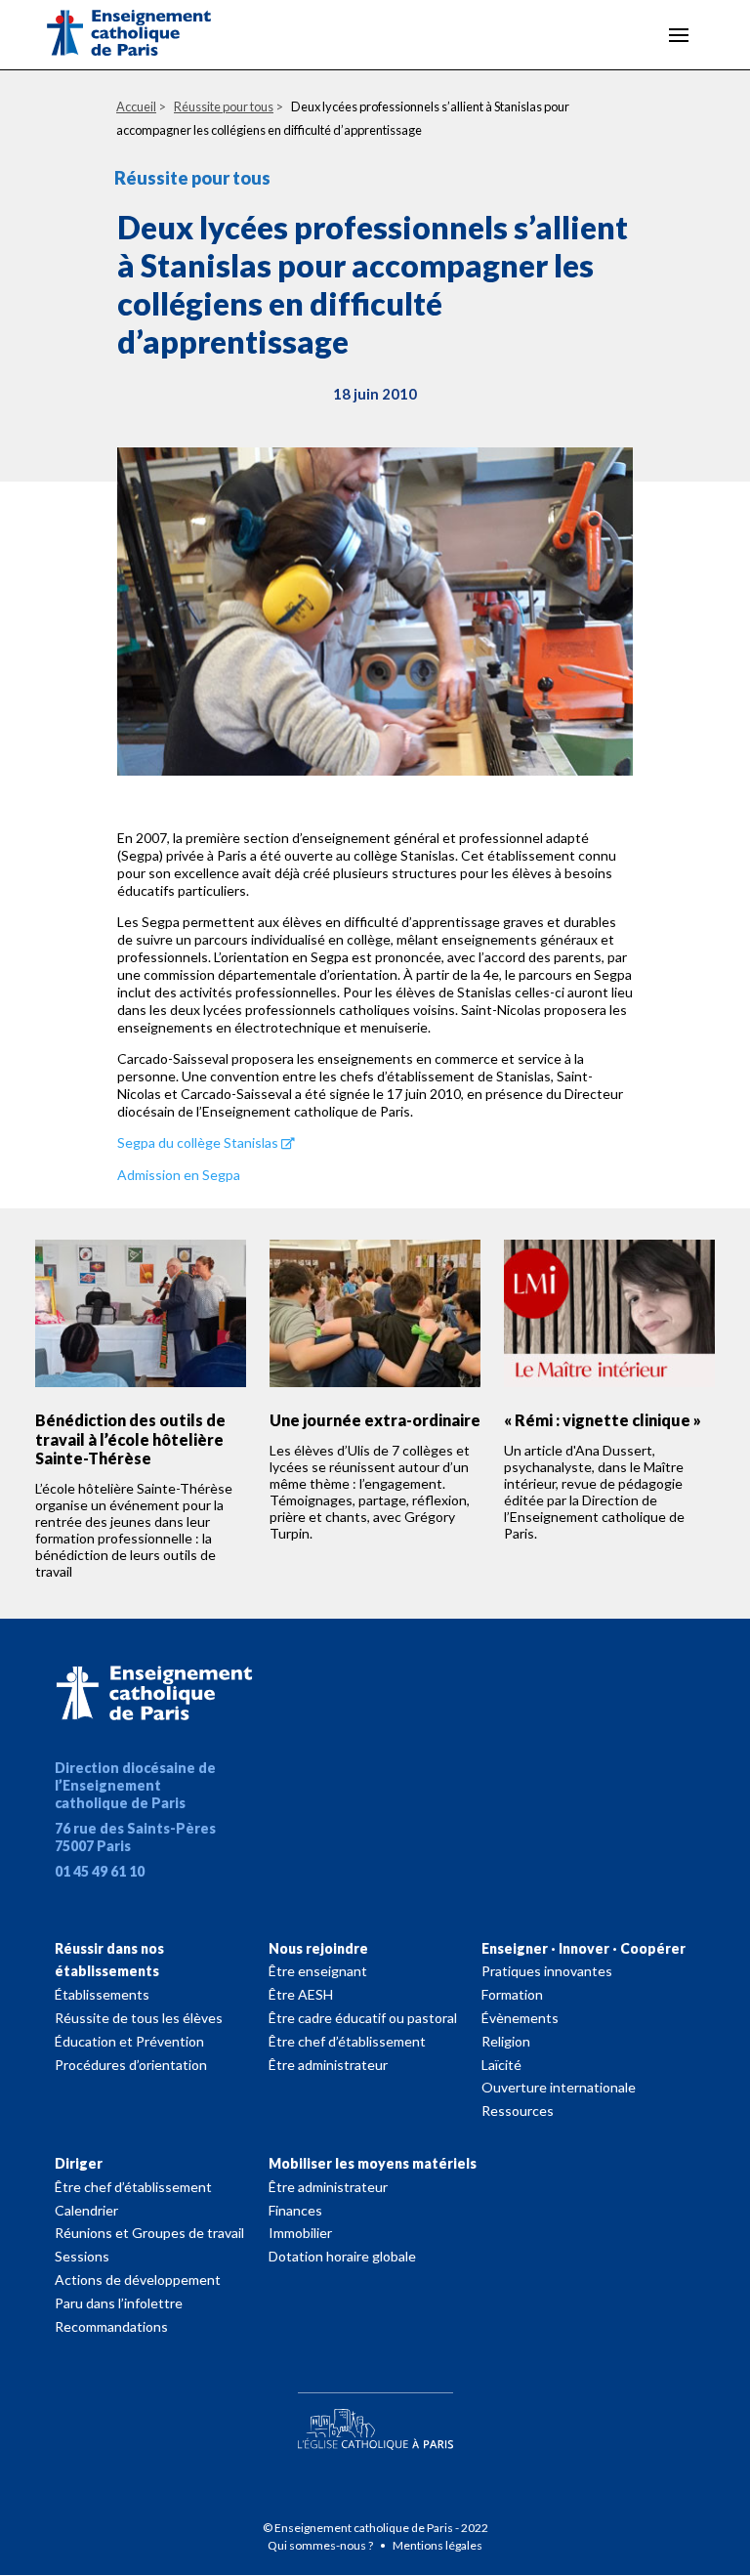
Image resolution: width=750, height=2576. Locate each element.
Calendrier (86, 2210)
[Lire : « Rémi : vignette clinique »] (610, 1314)
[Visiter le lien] (145, 36)
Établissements (102, 1994)
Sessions (82, 2256)
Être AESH (301, 1994)
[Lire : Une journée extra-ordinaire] (375, 1314)
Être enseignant (318, 1971)
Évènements (520, 2018)
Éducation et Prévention (129, 2041)
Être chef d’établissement (347, 2041)
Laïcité (501, 2065)
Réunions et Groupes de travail (149, 2233)
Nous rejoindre (318, 1948)
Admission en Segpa (179, 1175)
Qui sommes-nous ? (321, 2545)
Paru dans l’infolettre (119, 2303)
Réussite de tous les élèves (139, 2018)
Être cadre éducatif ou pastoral (363, 2018)
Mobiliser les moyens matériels (373, 2163)
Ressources (518, 2111)
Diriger (79, 2163)
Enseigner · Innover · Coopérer (583, 1948)
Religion (506, 2041)
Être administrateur (328, 2065)
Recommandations (111, 2326)
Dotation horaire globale (342, 2256)
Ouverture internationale (559, 2087)
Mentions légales (437, 2545)
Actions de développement (138, 2280)
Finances (295, 2210)
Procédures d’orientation (131, 2065)
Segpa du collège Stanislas (198, 1142)
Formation (512, 1994)
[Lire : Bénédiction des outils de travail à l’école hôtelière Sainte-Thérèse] (141, 1314)
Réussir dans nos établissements (109, 1960)
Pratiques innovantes (547, 1971)
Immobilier (300, 2233)
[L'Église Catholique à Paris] (375, 2417)
